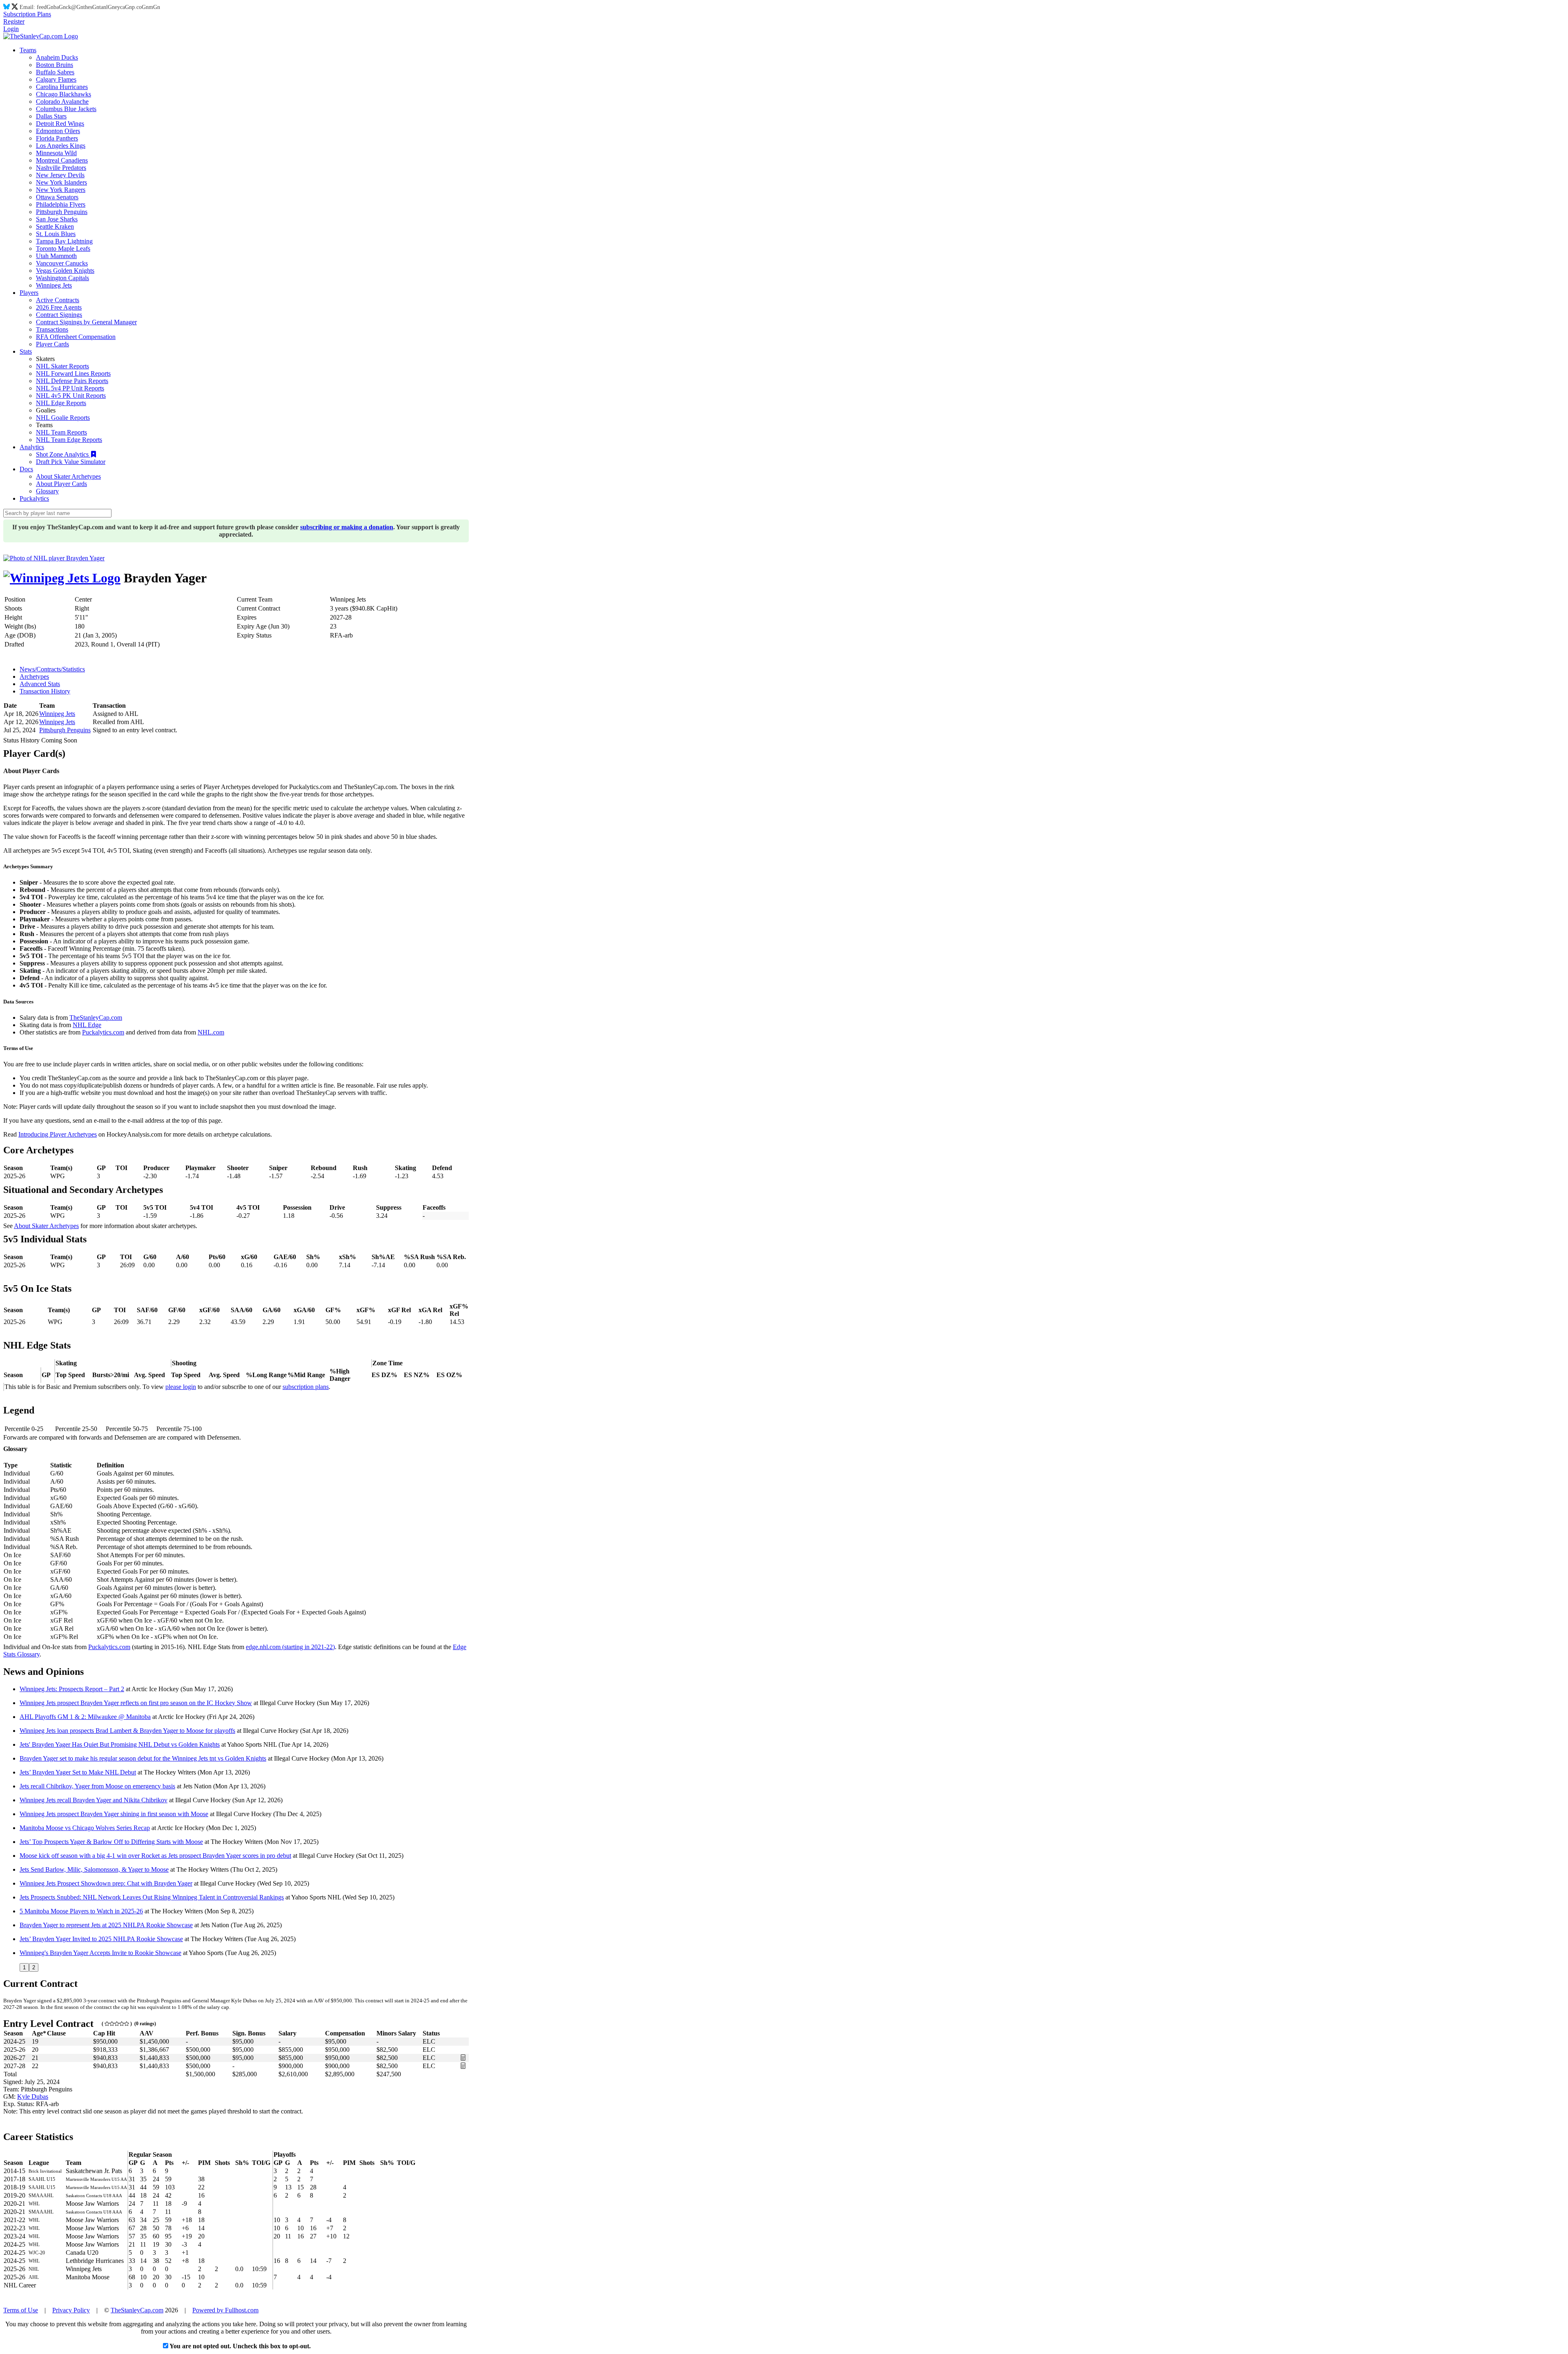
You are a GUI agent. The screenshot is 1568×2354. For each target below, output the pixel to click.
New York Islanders (61, 182)
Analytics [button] (32, 447)
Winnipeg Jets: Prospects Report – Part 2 (72, 1689)
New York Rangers (61, 190)
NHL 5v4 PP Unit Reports (70, 388)
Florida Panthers (57, 138)
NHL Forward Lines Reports (73, 373)
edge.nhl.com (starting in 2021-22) (290, 1647)
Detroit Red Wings (60, 124)
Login (11, 29)
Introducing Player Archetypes (58, 1134)
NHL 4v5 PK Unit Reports (71, 396)
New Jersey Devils (60, 175)
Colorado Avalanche (62, 101)
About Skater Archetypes (68, 476)
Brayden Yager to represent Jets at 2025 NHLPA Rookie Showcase (106, 1925)
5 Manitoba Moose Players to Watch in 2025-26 (81, 1911)
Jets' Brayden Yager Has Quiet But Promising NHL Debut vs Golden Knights (120, 1744)
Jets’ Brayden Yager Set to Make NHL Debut (78, 1772)
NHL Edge (87, 1025)
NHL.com (211, 1032)
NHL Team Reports (61, 432)
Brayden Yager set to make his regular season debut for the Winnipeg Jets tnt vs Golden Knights (143, 1758)
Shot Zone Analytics (63, 454)
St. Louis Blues (56, 234)
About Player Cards (61, 484)
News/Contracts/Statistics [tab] (52, 669)
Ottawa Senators (57, 197)
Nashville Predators (61, 168)
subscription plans (306, 1387)
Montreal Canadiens (62, 160)
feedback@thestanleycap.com (98, 7)
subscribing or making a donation (347, 527)
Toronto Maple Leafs (63, 249)
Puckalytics (34, 498)
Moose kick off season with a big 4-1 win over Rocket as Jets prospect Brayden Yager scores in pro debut (155, 1856)
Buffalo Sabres (55, 72)
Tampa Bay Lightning (64, 241)
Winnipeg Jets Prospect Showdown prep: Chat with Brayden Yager (106, 1883)
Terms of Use (21, 2310)
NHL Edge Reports (61, 403)
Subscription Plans (27, 14)
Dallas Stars (51, 116)
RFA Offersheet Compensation (76, 337)
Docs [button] (26, 469)
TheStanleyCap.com (96, 1018)
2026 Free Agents (59, 307)
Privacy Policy (71, 2310)
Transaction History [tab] (45, 691)
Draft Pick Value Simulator (71, 462)
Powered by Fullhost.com (225, 2310)
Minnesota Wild (56, 153)
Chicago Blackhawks (63, 94)
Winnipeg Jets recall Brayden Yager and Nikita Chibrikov (94, 1800)
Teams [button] (28, 50)
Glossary (47, 491)
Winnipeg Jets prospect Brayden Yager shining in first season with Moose (114, 1814)
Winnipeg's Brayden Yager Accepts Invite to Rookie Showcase (100, 1953)
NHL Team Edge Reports (69, 440)
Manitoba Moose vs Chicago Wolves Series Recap (85, 1828)
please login (181, 1387)
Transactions (52, 329)
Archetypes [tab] (34, 677)
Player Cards (52, 344)
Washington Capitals (62, 278)
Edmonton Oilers (58, 131)
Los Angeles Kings (61, 146)
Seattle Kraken (55, 226)
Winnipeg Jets (54, 285)
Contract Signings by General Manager (86, 322)
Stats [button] (26, 351)
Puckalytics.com (103, 1032)
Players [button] (29, 293)
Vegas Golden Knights (65, 271)
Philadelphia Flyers (61, 204)
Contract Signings (59, 315)
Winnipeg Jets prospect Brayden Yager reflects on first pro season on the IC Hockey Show (136, 1703)
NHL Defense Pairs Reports (72, 381)
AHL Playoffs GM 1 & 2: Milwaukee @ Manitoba (85, 1717)
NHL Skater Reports (62, 366)
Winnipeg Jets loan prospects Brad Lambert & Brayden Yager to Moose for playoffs (127, 1731)
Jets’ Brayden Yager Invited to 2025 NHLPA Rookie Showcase (101, 1939)
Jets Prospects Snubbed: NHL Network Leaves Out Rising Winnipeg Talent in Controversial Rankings (152, 1897)
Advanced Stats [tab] (40, 684)
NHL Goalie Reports (63, 418)
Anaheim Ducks (57, 57)
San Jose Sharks (57, 219)
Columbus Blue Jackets (66, 109)
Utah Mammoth (56, 256)
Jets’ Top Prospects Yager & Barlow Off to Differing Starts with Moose (111, 1842)
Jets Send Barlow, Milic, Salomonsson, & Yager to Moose (94, 1869)
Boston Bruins (55, 65)
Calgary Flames (56, 79)
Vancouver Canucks (62, 263)
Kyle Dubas (33, 2097)
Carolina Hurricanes (62, 87)
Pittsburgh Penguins (62, 212)
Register (14, 21)
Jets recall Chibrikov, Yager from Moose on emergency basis (97, 1786)
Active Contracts (58, 300)
